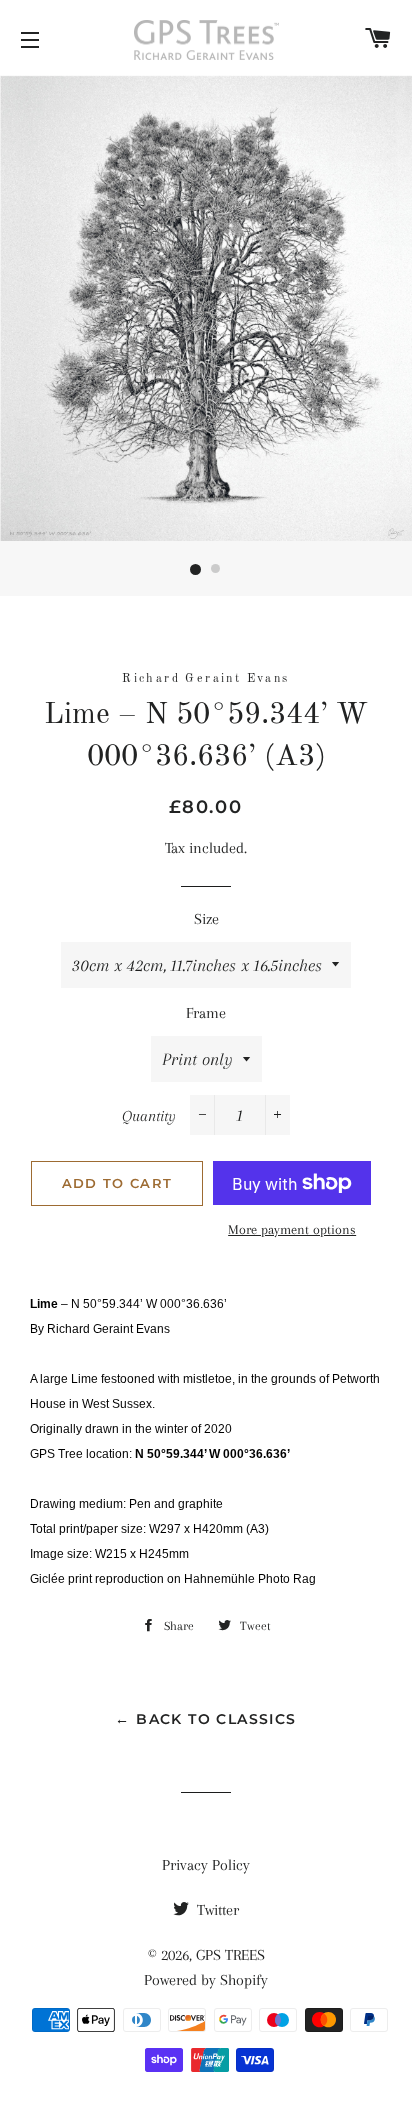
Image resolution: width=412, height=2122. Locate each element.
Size (206, 919)
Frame (206, 1013)
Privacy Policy (206, 1865)
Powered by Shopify (206, 1980)
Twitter (216, 1910)
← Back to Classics (205, 1719)
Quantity (149, 1116)
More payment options (292, 1229)
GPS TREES (230, 1955)
